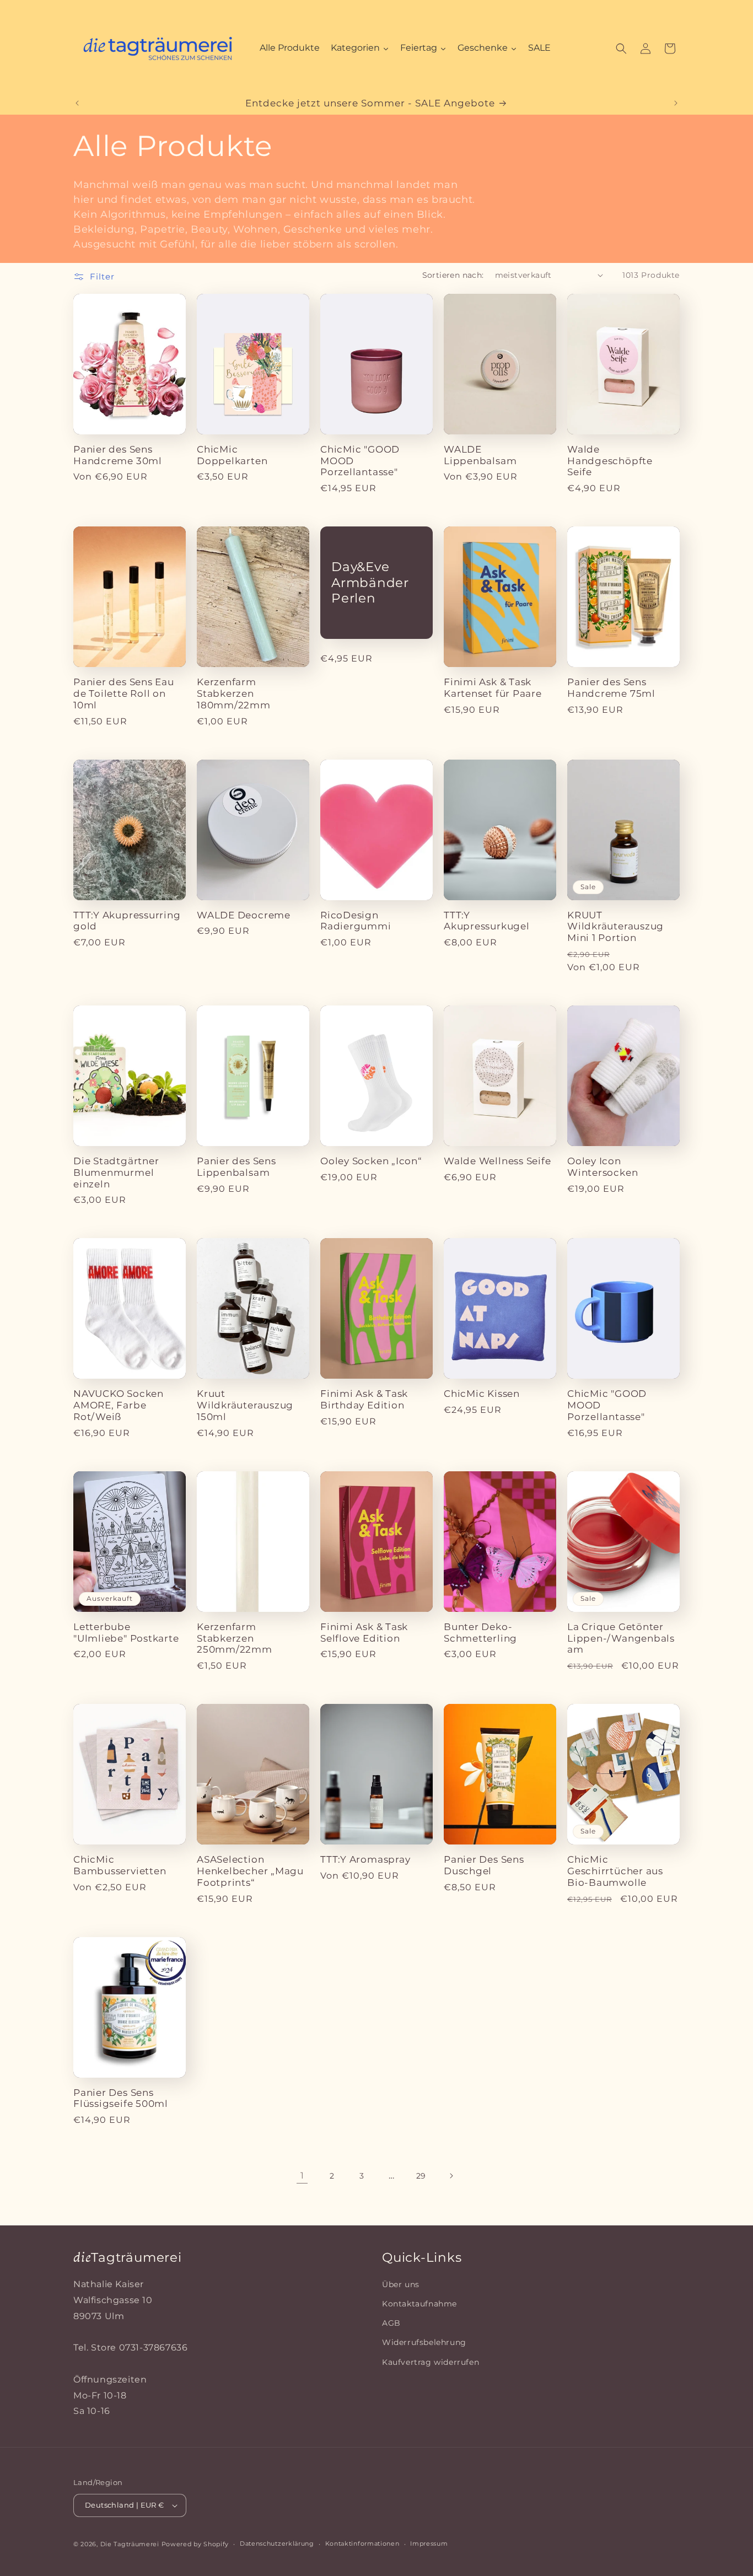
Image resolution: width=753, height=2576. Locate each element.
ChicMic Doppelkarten (232, 455)
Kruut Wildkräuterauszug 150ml (245, 1405)
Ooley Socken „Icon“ (371, 1161)
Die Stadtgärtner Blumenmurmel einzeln (116, 1173)
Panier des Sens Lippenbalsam (236, 1167)
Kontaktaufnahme (419, 2304)
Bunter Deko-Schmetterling (480, 1633)
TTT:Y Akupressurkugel (487, 921)
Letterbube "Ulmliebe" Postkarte (126, 1633)
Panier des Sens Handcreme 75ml (611, 688)
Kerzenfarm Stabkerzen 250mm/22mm (235, 1638)
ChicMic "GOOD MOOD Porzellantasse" (360, 461)
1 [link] (302, 2176)
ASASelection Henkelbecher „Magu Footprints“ (250, 1871)
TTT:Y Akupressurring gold (127, 921)
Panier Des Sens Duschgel (484, 1865)
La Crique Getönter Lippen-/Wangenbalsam (621, 1638)
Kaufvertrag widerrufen (431, 2362)
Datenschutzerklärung (277, 2543)
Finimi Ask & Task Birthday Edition (364, 1399)
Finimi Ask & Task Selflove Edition (364, 1633)
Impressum (429, 2543)
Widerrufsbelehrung (424, 2343)
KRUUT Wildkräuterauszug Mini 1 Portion (615, 927)
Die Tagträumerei (130, 2544)
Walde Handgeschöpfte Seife (610, 461)
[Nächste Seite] (451, 2176)
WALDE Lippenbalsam (480, 455)
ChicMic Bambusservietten (120, 1865)
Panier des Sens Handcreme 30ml (118, 455)
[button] (621, 49)
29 (421, 2176)
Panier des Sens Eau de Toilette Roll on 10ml (124, 693)
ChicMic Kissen (482, 1394)
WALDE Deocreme (244, 915)
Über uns (401, 2284)
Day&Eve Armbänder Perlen (370, 583)
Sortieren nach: (453, 275)
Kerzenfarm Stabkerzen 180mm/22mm (234, 693)
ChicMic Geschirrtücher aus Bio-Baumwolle (615, 1871)
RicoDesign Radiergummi (356, 921)
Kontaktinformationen (362, 2543)
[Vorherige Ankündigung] (77, 103)
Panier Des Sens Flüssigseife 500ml (121, 2098)
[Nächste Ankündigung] (676, 103)
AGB (391, 2323)
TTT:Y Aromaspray (365, 1859)
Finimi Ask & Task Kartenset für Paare (493, 688)
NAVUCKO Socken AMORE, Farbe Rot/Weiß (119, 1405)
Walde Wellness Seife (497, 1161)
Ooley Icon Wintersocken (603, 1167)
